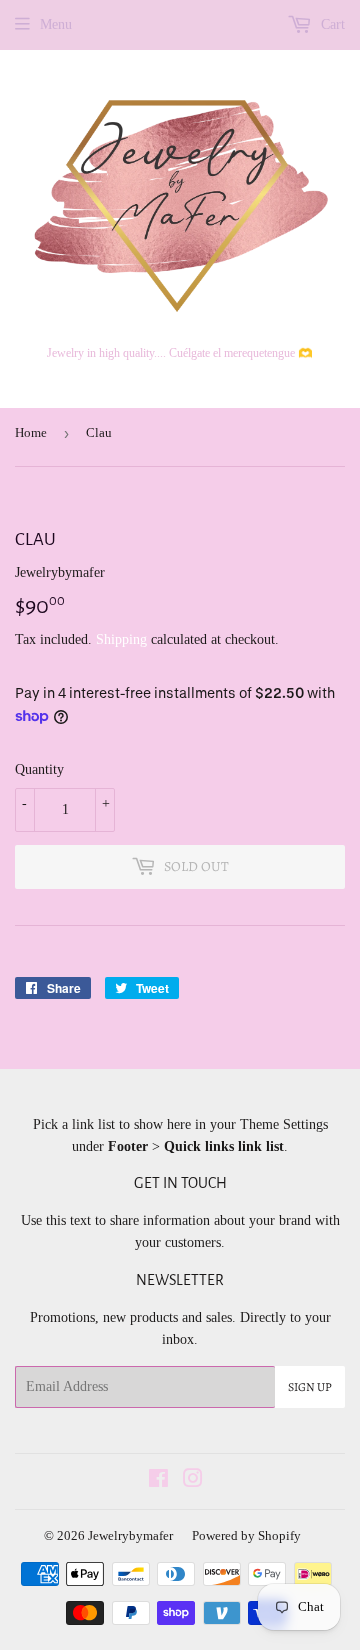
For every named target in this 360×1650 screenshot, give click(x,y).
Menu (56, 24)
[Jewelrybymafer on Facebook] (158, 1481)
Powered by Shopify (246, 1535)
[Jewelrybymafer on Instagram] (193, 1481)
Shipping (121, 639)
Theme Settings (284, 1124)
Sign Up (310, 1387)
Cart (331, 24)
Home (31, 432)
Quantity (39, 769)
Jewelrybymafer (130, 1535)
